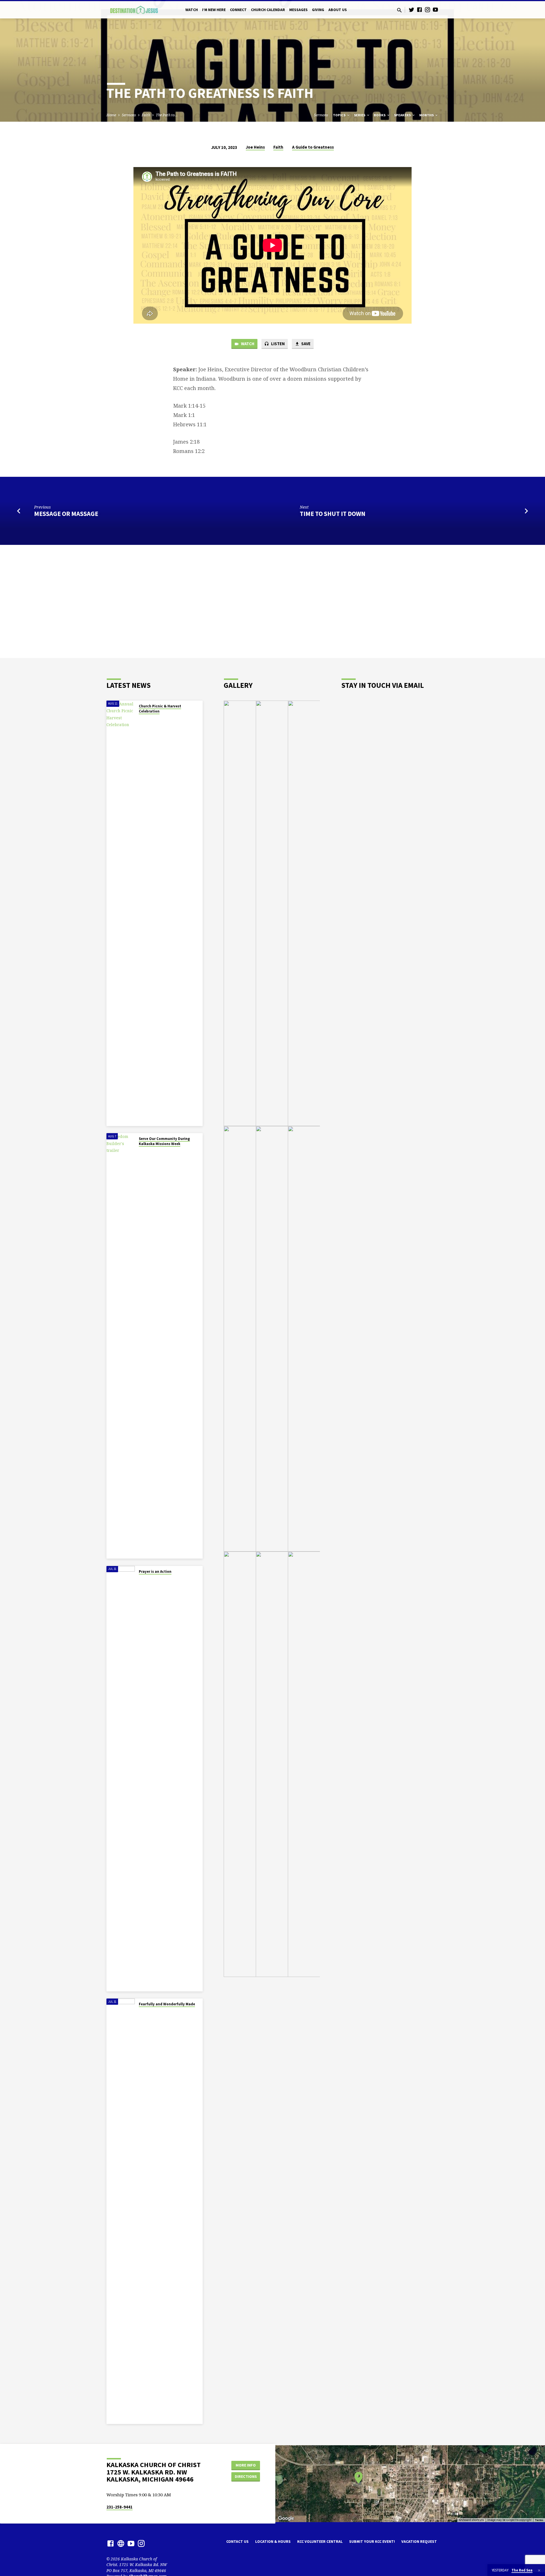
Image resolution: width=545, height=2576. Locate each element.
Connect (238, 10)
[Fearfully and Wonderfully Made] (121, 2211)
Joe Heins (255, 147)
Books (380, 115)
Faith (146, 115)
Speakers (403, 115)
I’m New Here (214, 10)
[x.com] (121, 2543)
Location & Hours (273, 2542)
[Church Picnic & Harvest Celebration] (121, 913)
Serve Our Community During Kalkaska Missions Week (164, 1141)
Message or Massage (66, 514)
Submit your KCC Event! (372, 2542)
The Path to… (167, 115)
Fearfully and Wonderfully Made (167, 2004)
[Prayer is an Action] (121, 1779)
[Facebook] (420, 10)
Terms (539, 2520)
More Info (246, 2465)
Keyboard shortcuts (471, 2520)
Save (305, 344)
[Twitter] (412, 10)
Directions (246, 2476)
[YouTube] (435, 10)
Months (427, 115)
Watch (192, 10)
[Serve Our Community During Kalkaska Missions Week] (121, 1346)
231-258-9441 (120, 2507)
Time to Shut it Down (333, 514)
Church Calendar (268, 10)
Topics (340, 115)
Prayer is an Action (155, 1571)
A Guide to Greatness (313, 147)
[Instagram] (427, 10)
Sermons (129, 115)
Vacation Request (419, 2542)
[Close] (539, 2570)
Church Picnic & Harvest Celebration (160, 709)
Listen (277, 344)
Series (360, 115)
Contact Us (237, 2542)
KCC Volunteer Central (320, 2542)
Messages (298, 10)
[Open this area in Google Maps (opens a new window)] (286, 2518)
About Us (338, 10)
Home (111, 115)
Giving (318, 10)
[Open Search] (399, 10)
